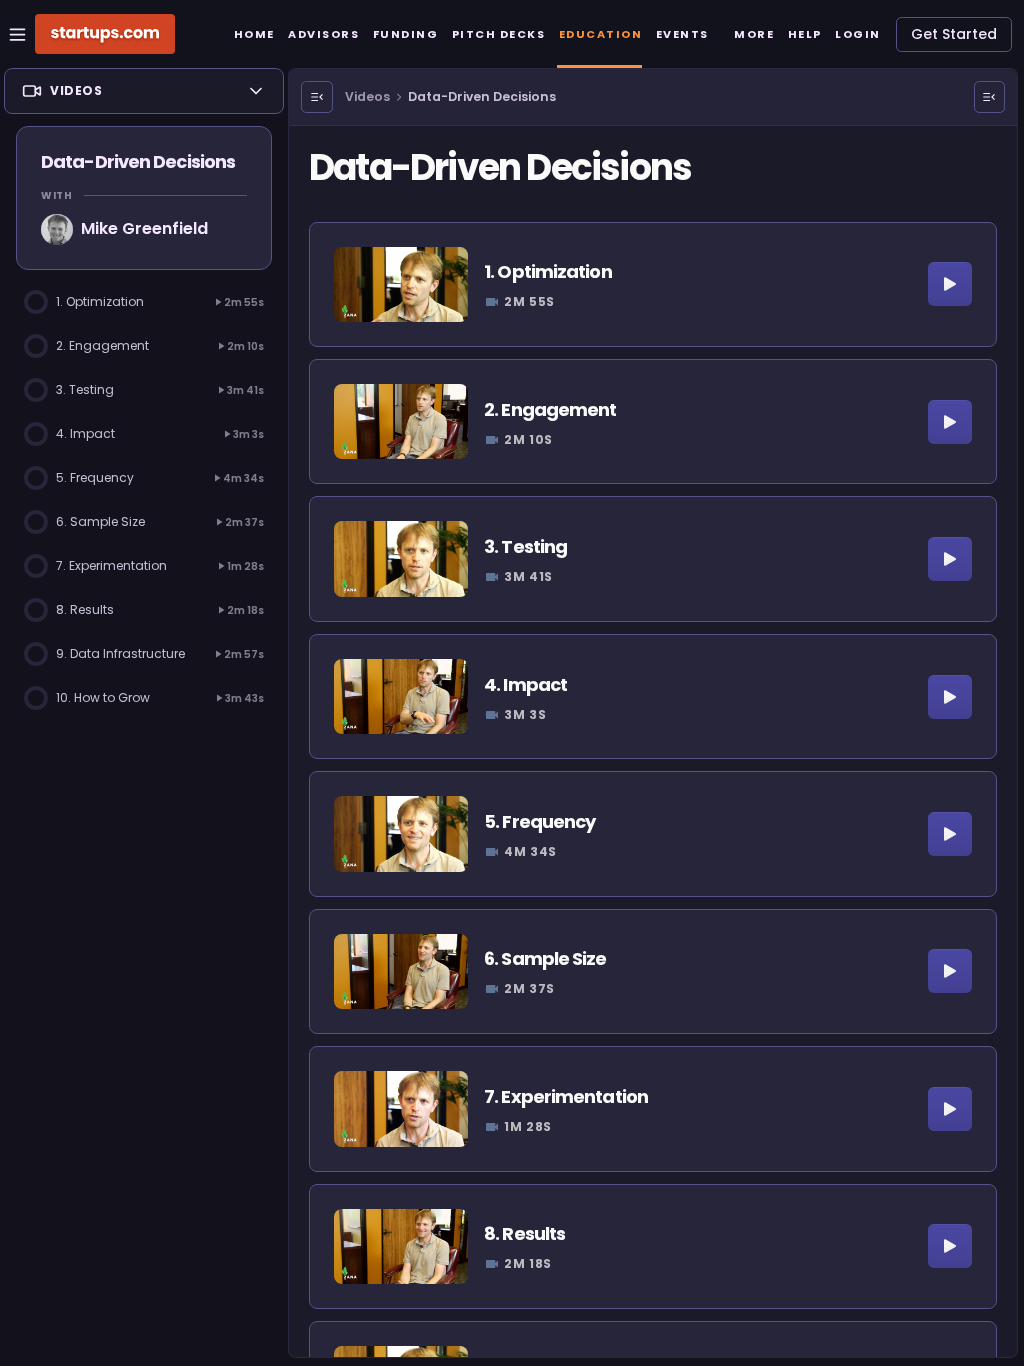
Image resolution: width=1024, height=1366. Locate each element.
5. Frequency (539, 821)
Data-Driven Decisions (482, 96)
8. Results (524, 1233)
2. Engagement (550, 409)
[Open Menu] (317, 97)
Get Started (954, 34)
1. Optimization (548, 271)
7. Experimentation (566, 1096)
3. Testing (525, 546)
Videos (367, 96)
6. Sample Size (545, 958)
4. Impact (525, 684)
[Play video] (950, 284)
